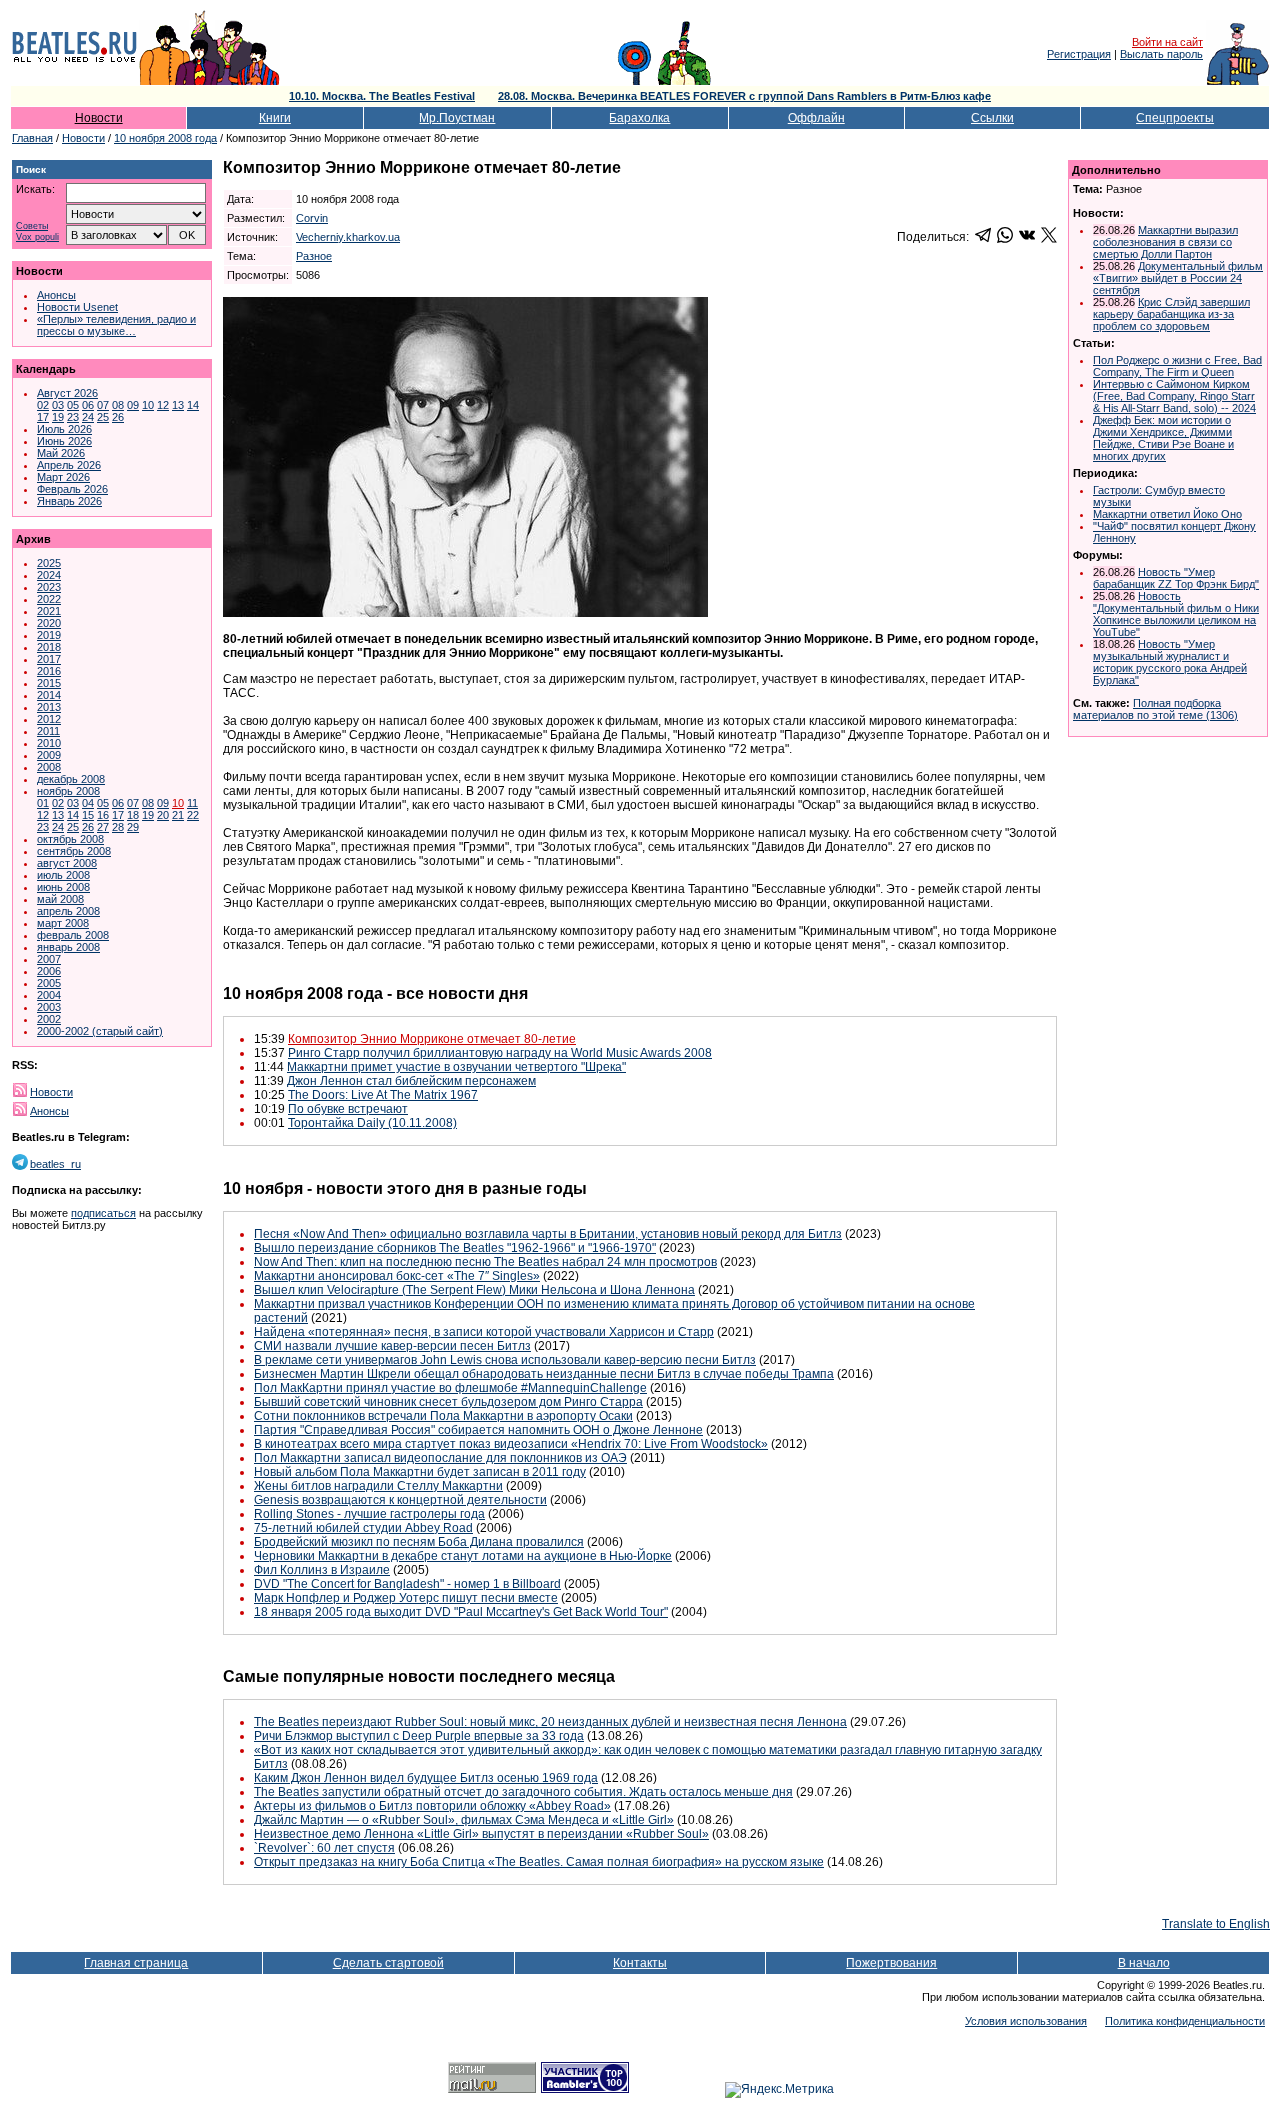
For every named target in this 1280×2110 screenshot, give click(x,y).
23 (73, 417)
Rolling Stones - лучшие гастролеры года (369, 1514)
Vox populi (37, 237)
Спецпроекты (1175, 118)
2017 (49, 659)
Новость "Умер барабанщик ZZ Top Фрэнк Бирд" (1176, 578)
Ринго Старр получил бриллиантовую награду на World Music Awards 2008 (500, 1053)
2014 (49, 695)
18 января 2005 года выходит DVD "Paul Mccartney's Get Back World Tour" (461, 1612)
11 (192, 803)
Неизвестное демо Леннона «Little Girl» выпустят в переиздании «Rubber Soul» (481, 1834)
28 (118, 827)
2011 (48, 731)
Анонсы (56, 295)
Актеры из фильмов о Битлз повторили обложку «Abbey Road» (432, 1806)
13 (178, 405)
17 (43, 417)
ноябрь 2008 (68, 791)
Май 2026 (61, 453)
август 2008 (67, 863)
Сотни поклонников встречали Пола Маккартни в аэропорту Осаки (443, 1416)
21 (178, 815)
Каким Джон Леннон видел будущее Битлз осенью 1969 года (426, 1778)
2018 (49, 647)
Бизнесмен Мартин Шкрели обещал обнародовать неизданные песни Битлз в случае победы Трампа (544, 1374)
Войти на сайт (1167, 42)
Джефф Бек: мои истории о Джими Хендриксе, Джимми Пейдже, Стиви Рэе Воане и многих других (1163, 438)
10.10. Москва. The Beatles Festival (382, 96)
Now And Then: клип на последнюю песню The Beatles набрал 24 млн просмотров (485, 1262)
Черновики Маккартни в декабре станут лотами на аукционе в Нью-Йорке (463, 1556)
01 (43, 803)
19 (58, 417)
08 (118, 405)
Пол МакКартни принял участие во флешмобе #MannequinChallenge (450, 1388)
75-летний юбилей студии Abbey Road (363, 1528)
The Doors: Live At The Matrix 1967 (383, 1095)
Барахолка (639, 118)
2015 (49, 683)
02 (43, 405)
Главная (32, 138)
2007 (49, 959)
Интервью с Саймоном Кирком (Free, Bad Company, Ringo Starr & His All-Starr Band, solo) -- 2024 (1174, 396)
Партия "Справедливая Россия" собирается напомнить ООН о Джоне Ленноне (478, 1430)
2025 (49, 563)
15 (88, 815)
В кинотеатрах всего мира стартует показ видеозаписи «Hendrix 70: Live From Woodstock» (511, 1444)
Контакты (640, 1963)
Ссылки (992, 118)
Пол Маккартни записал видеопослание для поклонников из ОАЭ (440, 1458)
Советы (32, 226)
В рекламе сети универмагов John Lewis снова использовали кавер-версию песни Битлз (505, 1360)
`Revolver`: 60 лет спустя (324, 1848)
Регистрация (1079, 54)
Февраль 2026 (72, 489)
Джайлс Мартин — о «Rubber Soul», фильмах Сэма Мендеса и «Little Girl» (464, 1820)
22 (193, 815)
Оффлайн (816, 118)
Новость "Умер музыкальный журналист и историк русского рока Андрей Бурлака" (1170, 662)
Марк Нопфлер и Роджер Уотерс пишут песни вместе (406, 1598)
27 (103, 827)
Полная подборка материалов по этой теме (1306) (1155, 709)
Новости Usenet (77, 307)
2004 (49, 995)
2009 (49, 755)
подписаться (103, 1213)
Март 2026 (63, 477)
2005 (49, 983)
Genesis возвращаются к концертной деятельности (400, 1500)
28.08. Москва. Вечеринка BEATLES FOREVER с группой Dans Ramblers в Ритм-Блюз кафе (744, 96)
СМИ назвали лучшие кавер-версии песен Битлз (392, 1346)
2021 (49, 611)
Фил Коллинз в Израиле (322, 1570)
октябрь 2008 (70, 839)
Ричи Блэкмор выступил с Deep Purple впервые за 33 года (419, 1736)
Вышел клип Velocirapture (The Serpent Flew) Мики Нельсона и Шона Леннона (474, 1290)
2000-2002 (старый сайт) (100, 1031)
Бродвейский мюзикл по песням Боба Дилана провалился (419, 1542)
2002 (49, 1019)
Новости (99, 118)
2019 (49, 635)
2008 (49, 767)
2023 (49, 587)
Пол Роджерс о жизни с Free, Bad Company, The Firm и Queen (1177, 366)
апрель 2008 (68, 911)
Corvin (312, 218)
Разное (314, 256)
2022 (49, 599)
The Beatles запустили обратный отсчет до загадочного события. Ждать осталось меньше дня (523, 1792)
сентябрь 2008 (74, 851)
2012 (49, 719)
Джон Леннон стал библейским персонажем (411, 1081)
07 (103, 405)
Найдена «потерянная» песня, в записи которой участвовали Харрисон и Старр (484, 1332)
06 (88, 405)
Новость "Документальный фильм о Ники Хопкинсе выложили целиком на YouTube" (1176, 614)
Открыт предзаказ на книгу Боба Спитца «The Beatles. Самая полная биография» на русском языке (539, 1862)
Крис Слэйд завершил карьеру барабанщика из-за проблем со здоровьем (1171, 314)
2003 (49, 1007)
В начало (1144, 1963)
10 (148, 405)
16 (103, 815)
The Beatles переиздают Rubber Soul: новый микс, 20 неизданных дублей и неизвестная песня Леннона (550, 1722)
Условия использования (1026, 2021)
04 (88, 803)
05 (73, 405)
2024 (49, 575)
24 (88, 417)
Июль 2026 (64, 429)
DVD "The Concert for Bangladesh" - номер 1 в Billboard (407, 1584)
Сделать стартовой (388, 1963)
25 (103, 417)
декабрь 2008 (71, 779)
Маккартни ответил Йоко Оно (1167, 514)
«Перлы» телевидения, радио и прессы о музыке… (116, 325)
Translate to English (1216, 1924)
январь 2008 (68, 947)
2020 (49, 623)
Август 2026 (67, 393)
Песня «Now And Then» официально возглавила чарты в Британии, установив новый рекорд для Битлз (548, 1234)
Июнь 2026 (64, 441)
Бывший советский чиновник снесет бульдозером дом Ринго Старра (448, 1402)
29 (133, 827)
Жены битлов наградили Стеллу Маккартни (378, 1486)
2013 (49, 707)
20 (163, 815)
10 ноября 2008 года (165, 138)
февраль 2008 (73, 935)
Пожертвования (891, 1963)
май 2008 (60, 899)
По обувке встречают (348, 1109)
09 (133, 405)
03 (58, 405)
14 (193, 405)
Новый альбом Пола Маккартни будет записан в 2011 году (420, 1472)
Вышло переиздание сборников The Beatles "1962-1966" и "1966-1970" (455, 1248)
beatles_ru (55, 1164)
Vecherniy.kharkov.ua (348, 237)
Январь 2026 (69, 501)
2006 (49, 971)
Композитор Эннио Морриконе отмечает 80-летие (432, 1039)
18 (133, 815)
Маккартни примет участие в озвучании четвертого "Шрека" (456, 1067)
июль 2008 (63, 875)
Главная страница (136, 1963)
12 (163, 405)
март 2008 (63, 923)
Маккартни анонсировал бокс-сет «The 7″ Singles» (397, 1276)
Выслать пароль (1161, 54)
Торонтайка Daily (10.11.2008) (372, 1123)
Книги (275, 118)
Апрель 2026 (69, 465)
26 (118, 417)
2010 (49, 743)
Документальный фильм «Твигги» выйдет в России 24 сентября (1178, 278)
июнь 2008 (63, 887)
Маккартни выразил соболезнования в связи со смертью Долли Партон (1165, 242)
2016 (49, 671)
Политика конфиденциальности (1185, 2021)
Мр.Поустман (457, 118)
